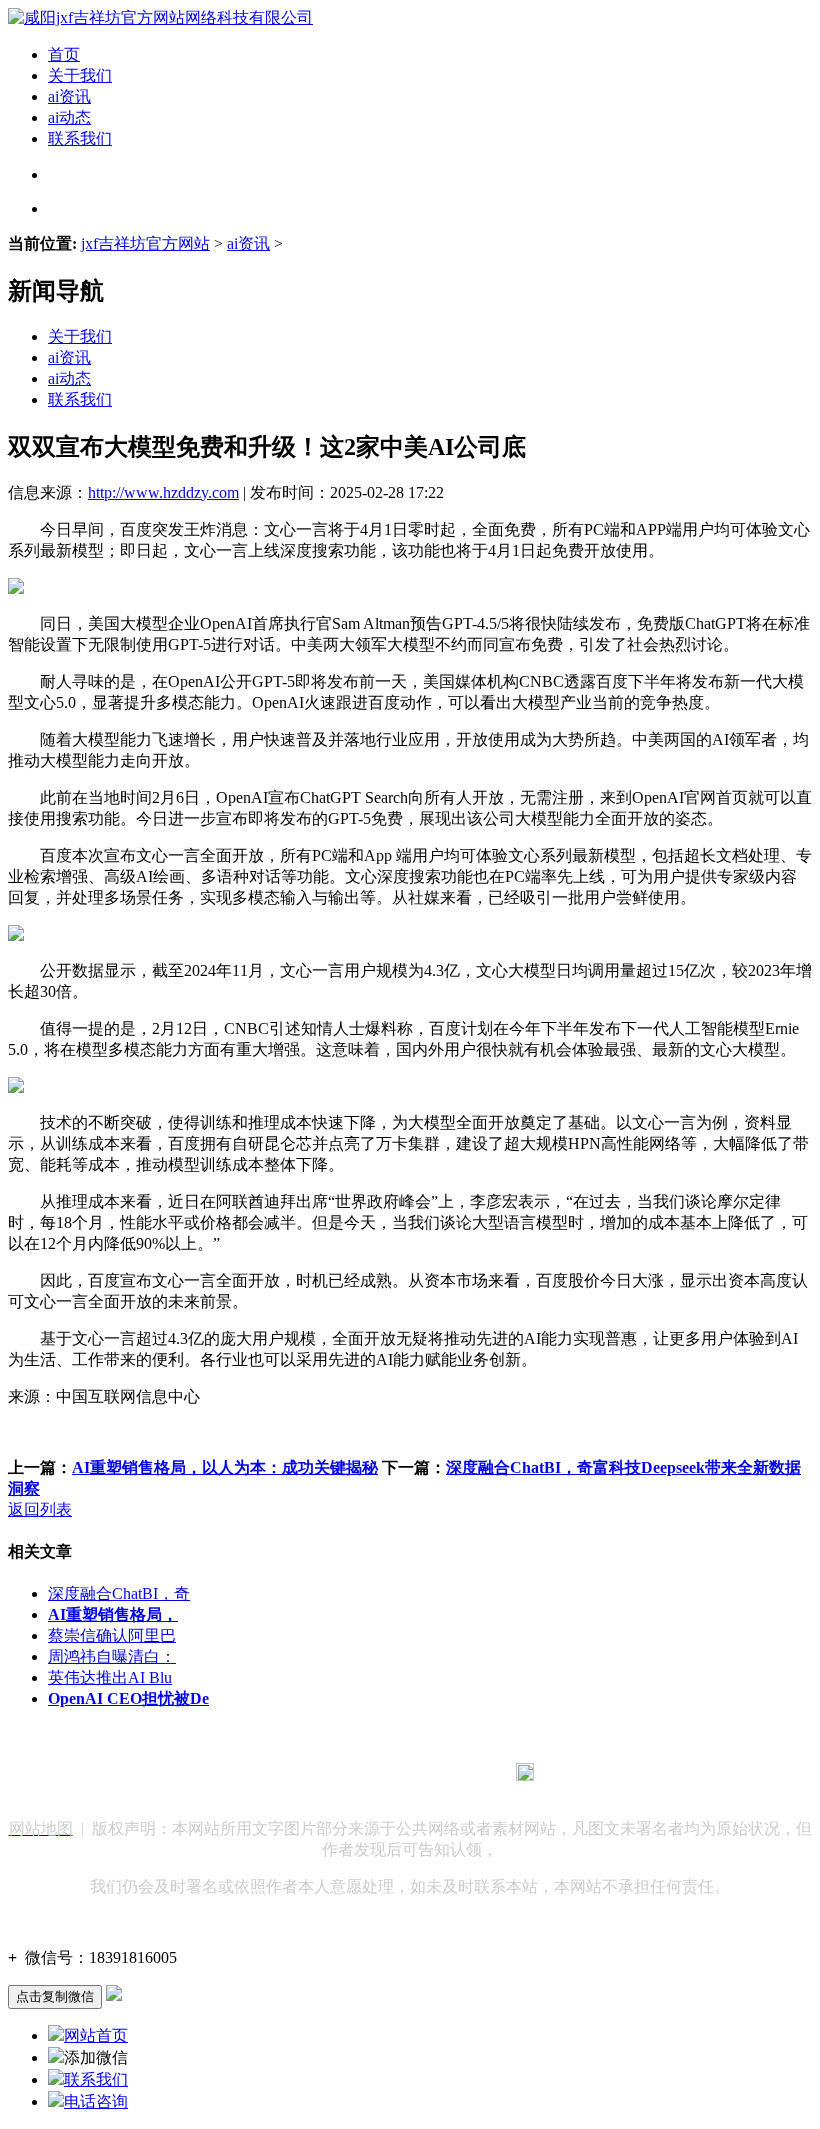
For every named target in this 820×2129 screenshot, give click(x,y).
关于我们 (80, 75)
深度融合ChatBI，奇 (119, 1593)
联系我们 (80, 138)
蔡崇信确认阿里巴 (112, 1635)
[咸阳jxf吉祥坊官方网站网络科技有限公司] (160, 17)
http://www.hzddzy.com (163, 492)
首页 (64, 54)
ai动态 (69, 117)
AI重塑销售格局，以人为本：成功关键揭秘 (225, 1467)
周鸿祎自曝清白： (112, 1656)
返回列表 (40, 1509)
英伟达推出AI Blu (110, 1677)
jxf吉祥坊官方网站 (145, 243)
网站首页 (96, 2035)
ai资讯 (69, 96)
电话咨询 (96, 2101)
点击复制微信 (55, 1996)
